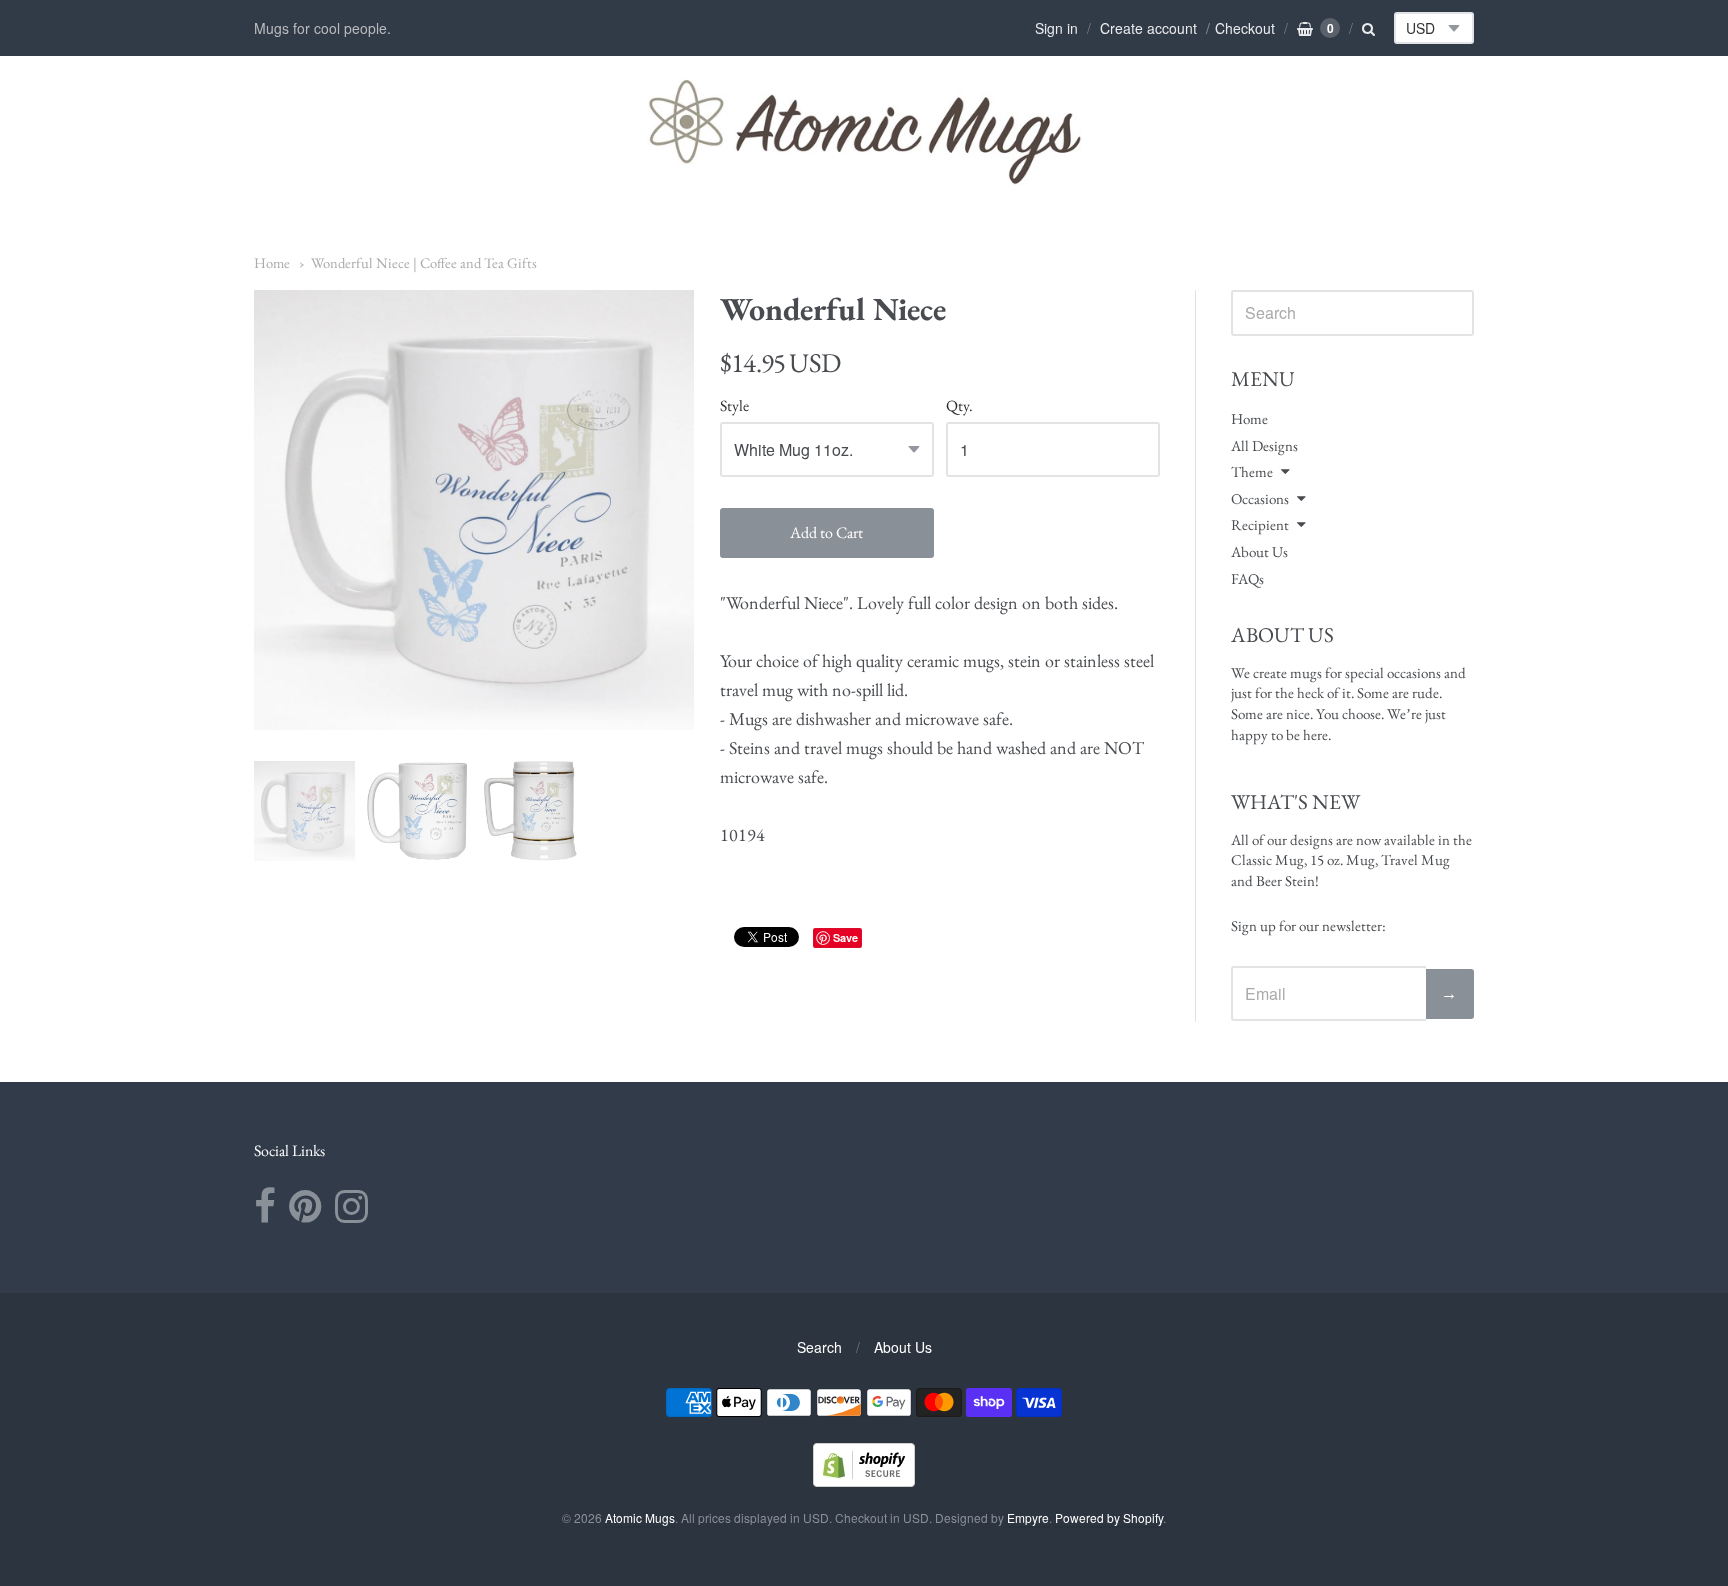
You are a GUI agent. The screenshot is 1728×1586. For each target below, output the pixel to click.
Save (845, 937)
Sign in (1056, 28)
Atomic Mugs (640, 1517)
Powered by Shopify (1109, 1517)
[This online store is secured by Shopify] (864, 1480)
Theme (1252, 471)
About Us (1259, 551)
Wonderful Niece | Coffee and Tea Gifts (424, 262)
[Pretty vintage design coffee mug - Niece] (304, 811)
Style (734, 406)
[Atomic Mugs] (864, 131)
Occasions (1260, 498)
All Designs (1264, 445)
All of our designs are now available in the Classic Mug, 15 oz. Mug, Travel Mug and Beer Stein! (1351, 860)
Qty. (959, 406)
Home (272, 262)
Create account (1148, 28)
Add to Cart (826, 532)
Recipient (1260, 524)
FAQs (1247, 578)
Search (819, 1347)
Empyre (1028, 1517)
